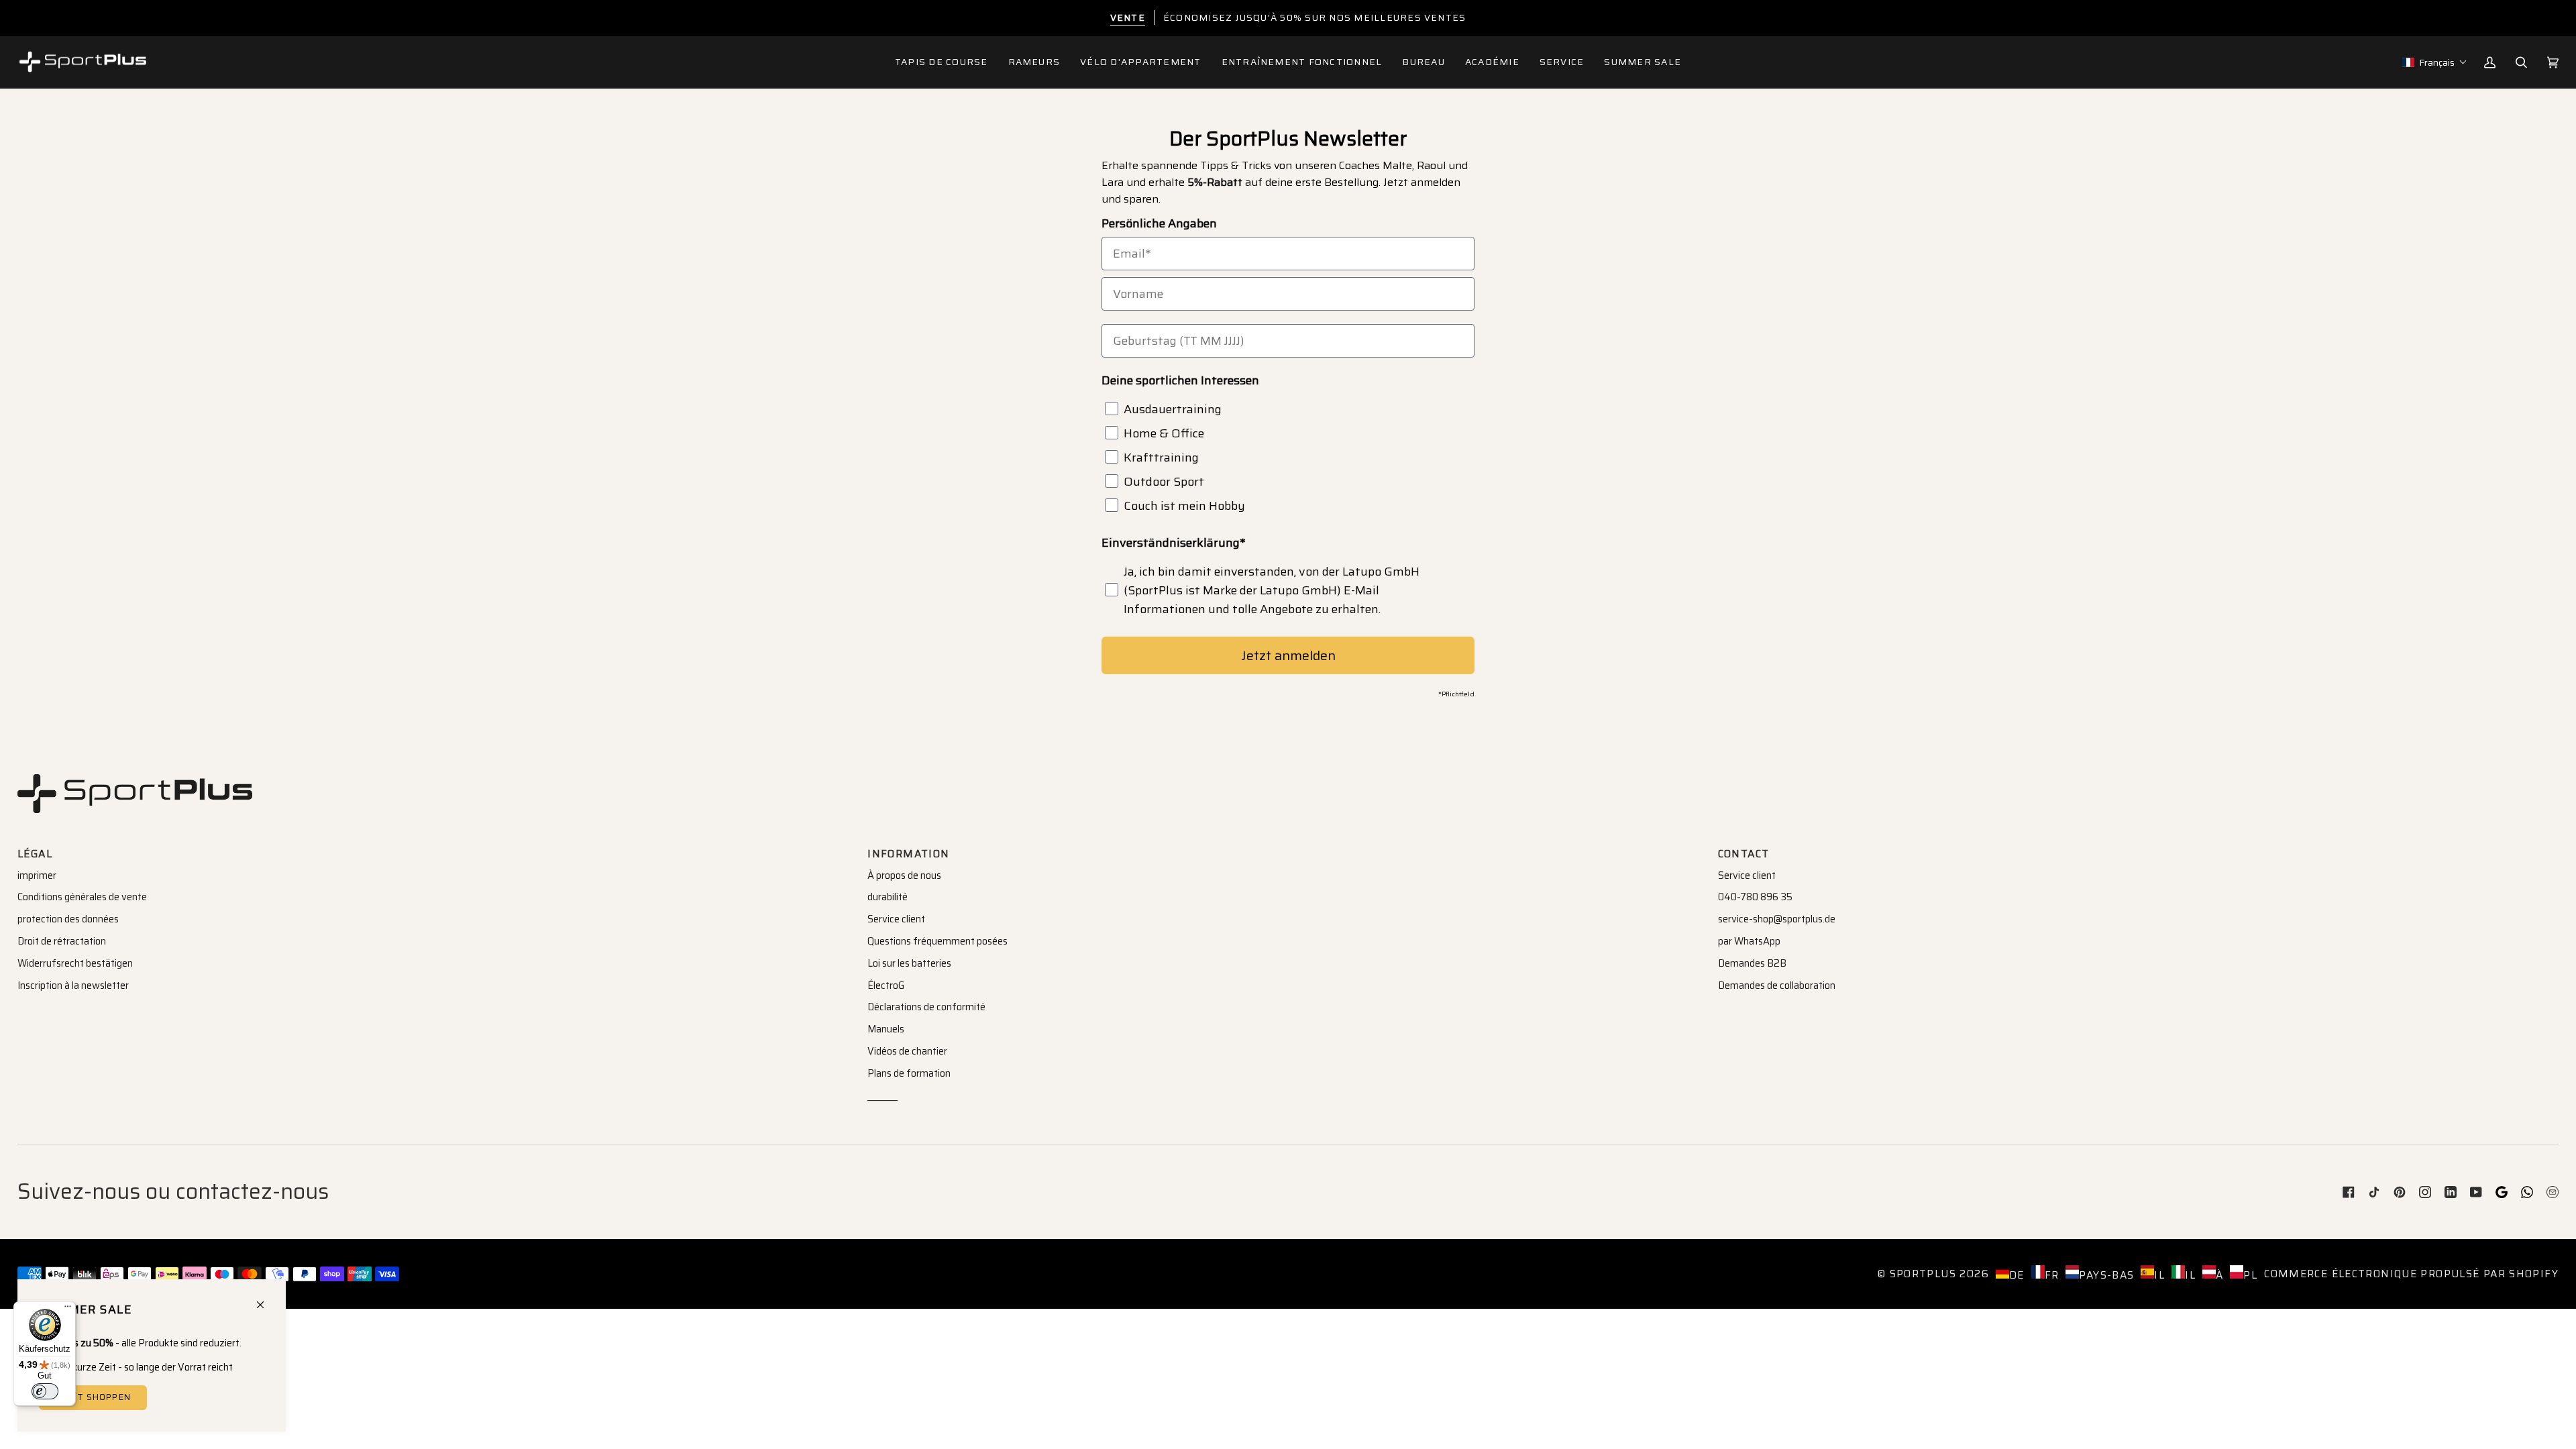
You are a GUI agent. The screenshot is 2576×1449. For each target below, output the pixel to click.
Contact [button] (1744, 854)
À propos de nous (904, 875)
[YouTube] (2476, 1192)
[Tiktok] (2374, 1192)
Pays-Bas (2106, 1275)
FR (2052, 1275)
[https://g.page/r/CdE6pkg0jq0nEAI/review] (2502, 1192)
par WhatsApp (1749, 941)
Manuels (886, 1029)
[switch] (45, 1391)
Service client (896, 919)
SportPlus (1923, 1274)
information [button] (908, 854)
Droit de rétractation (62, 941)
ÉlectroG (886, 985)
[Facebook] (2349, 1192)
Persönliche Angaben (1159, 223)
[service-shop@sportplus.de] (2553, 1192)
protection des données (68, 919)
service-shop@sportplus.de (1777, 919)
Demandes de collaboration (1777, 985)
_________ (882, 1095)
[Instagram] (2425, 1192)
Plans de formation (909, 1073)
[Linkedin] (2451, 1192)
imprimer (37, 875)
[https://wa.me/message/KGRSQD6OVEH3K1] (2527, 1192)
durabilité (888, 897)
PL (2250, 1275)
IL (2159, 1275)
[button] (1034, 62)
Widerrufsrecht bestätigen (75, 963)
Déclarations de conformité (926, 1007)
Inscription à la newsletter (73, 985)
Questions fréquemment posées (937, 941)
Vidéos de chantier (907, 1051)
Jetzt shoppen (93, 1397)
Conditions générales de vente (82, 897)
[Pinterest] (2400, 1192)
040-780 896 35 (1755, 897)
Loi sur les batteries (909, 963)
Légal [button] (35, 854)
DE (2017, 1275)
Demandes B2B (1752, 963)
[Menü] (68, 1309)
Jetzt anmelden (1288, 655)
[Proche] (266, 1299)
